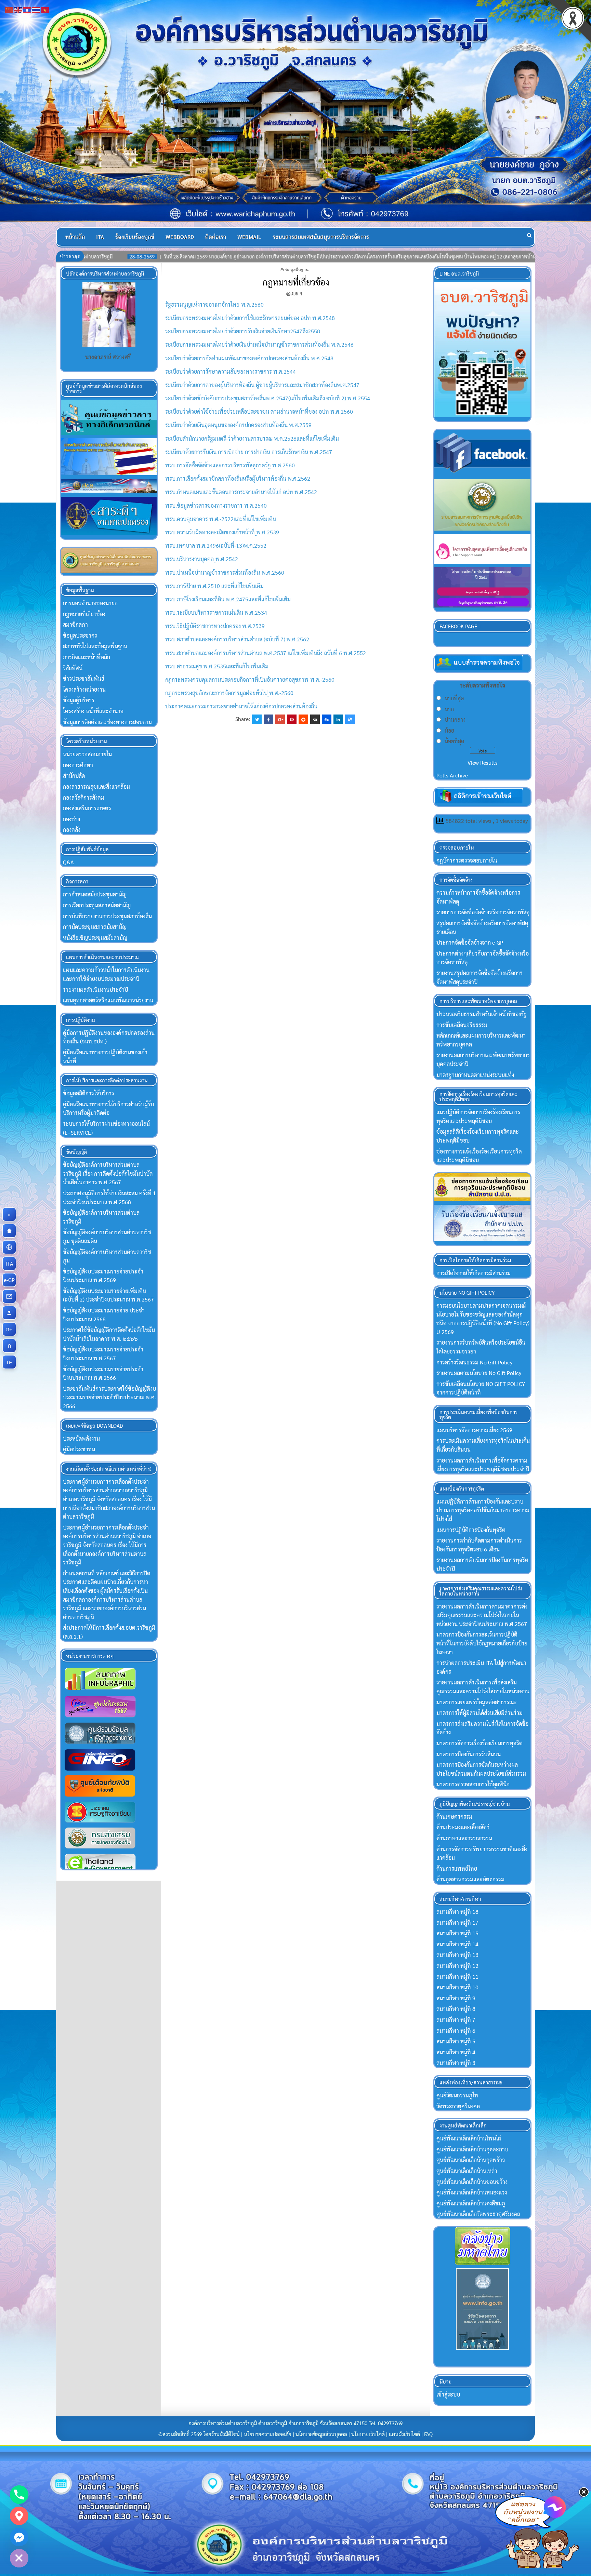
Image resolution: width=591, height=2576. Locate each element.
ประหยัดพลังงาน (81, 1438)
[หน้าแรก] (9, 1231)
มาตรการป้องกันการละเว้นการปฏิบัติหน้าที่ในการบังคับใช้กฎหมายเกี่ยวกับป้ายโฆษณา (482, 1643)
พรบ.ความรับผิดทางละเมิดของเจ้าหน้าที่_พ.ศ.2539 (222, 532)
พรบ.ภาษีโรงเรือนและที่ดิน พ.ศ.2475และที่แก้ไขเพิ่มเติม (228, 599)
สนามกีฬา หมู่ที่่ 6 (456, 2031)
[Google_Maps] (19, 2516)
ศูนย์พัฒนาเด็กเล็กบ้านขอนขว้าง (472, 2182)
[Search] (529, 235)
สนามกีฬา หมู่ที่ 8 (456, 2009)
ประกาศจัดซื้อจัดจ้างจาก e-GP (470, 942)
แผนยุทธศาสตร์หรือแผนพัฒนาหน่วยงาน (108, 1000)
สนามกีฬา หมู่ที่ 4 (456, 2052)
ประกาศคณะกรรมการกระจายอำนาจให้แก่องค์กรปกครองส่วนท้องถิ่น (241, 706)
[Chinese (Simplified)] (10, 9)
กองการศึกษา (78, 765)
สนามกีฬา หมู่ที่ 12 (457, 1966)
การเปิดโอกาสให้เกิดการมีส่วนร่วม (474, 1273)
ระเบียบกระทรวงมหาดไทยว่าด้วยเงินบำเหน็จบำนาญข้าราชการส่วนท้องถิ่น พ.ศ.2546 (259, 344)
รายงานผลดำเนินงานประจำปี (95, 990)
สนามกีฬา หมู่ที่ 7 (456, 2020)
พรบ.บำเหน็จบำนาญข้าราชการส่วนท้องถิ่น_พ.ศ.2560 (225, 572)
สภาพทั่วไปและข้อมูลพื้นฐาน (95, 646)
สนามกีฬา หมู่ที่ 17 (457, 1923)
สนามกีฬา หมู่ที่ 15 (457, 1933)
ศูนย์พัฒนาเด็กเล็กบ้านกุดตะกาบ (472, 2149)
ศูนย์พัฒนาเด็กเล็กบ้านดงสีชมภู (471, 2203)
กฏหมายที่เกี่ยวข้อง (296, 282)
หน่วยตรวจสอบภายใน (87, 754)
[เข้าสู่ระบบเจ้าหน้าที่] (9, 1313)
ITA (100, 237)
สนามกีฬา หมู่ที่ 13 (457, 1955)
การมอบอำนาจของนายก (90, 603)
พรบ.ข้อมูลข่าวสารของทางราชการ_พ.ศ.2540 (216, 505)
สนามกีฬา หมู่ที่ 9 (456, 1998)
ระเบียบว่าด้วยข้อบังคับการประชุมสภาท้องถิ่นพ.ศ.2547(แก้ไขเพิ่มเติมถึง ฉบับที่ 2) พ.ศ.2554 (268, 398)
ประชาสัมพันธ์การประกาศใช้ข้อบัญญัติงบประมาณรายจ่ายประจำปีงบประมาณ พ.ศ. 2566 (109, 1397)
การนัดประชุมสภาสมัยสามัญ (95, 927)
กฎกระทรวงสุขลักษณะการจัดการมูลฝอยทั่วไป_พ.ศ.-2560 (229, 693)
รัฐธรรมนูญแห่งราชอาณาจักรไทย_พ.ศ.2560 (214, 304)
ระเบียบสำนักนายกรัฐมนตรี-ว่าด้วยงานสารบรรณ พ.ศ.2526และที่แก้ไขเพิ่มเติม (252, 438)
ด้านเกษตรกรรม (454, 1817)
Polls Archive (452, 775)
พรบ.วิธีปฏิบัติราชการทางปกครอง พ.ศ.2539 (215, 626)
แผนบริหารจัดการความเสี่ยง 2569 (474, 1430)
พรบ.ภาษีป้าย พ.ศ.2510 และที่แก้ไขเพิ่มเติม (214, 586)
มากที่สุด (454, 698)
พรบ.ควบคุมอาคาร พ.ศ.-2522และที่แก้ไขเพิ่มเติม (221, 519)
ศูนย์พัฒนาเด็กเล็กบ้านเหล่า (467, 2171)
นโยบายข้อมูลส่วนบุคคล (321, 2434)
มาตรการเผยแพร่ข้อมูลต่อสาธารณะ (477, 1702)
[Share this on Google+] (280, 719)
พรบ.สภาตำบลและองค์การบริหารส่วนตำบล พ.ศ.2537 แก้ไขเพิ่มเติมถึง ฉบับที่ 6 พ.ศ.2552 (266, 653)
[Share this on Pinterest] (292, 719)
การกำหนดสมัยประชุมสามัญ (95, 894)
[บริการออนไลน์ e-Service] (9, 1247)
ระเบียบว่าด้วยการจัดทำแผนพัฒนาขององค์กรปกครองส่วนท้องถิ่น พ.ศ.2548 (249, 358)
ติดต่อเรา (216, 237)
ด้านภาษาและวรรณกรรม (464, 1838)
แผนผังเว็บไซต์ (404, 2434)
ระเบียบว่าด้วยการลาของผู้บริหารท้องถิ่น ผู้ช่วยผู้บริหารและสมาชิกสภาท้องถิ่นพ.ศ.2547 (262, 385)
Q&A (68, 862)
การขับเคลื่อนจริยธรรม (462, 1025)
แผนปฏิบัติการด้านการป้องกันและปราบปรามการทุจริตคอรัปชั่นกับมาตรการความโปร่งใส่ (483, 1510)
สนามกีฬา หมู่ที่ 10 (457, 1987)
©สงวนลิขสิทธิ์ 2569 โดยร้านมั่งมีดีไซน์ (200, 2434)
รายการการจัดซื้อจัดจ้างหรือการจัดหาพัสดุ (483, 912)
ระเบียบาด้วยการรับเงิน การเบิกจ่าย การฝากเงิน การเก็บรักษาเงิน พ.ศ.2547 (249, 452)
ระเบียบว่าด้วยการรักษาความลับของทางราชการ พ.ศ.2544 (231, 371)
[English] (18, 9)
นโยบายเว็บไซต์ (368, 2434)
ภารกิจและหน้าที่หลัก (87, 657)
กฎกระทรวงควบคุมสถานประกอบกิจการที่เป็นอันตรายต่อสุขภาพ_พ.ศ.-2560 (250, 679)
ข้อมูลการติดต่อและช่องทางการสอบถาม (107, 722)
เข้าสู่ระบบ (448, 2394)
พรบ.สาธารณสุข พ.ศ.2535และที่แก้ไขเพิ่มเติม (217, 666)
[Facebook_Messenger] (19, 2537)
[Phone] (19, 2495)
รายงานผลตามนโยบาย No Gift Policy (479, 1373)
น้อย (449, 730)
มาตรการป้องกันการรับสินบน (469, 1754)
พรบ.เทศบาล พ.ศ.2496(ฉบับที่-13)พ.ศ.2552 (216, 545)
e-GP (10, 1280)
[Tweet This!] (257, 719)
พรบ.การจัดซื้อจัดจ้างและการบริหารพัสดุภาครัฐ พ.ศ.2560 (230, 465)
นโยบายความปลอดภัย (268, 2434)
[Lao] (27, 9)
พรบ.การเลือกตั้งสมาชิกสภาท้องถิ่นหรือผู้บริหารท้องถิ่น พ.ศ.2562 (238, 478)
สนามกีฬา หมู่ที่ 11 (457, 1977)
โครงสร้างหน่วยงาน (84, 689)
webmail (249, 237)
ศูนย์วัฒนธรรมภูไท (457, 2095)
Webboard (180, 237)
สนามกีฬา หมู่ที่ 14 (457, 1944)
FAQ (428, 2434)
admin (297, 293)
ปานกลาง (455, 719)
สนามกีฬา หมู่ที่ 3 (456, 2063)
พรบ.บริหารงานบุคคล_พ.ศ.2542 (202, 559)
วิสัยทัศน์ (73, 668)
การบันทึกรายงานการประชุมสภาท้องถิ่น (107, 916)
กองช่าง (71, 819)
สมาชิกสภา (75, 624)
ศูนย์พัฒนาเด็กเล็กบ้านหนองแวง (472, 2192)
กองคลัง (72, 830)
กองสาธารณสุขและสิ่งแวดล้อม (96, 786)
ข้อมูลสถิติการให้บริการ (89, 1093)
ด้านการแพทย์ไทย (457, 1868)
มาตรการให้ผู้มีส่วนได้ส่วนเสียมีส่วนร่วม (480, 1713)
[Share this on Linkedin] (338, 719)
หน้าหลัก (75, 237)
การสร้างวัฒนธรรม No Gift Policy (474, 1362)
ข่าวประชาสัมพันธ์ (84, 678)
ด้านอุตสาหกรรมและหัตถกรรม (470, 1879)
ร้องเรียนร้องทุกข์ (135, 237)
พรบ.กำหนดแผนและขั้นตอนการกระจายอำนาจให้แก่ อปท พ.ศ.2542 (241, 492)
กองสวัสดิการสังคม (84, 797)
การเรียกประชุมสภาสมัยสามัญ (97, 905)
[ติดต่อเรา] (9, 1296)
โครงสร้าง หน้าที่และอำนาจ (93, 711)
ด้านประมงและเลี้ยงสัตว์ (463, 1827)
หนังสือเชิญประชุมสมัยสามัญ (95, 938)
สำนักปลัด (74, 776)
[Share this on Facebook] (268, 719)
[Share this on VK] (315, 719)
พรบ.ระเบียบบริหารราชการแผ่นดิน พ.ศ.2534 (216, 612)
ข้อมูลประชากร (80, 635)
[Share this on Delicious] (350, 719)
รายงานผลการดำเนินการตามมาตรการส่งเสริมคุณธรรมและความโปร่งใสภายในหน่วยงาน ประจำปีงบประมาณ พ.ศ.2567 (482, 1615)
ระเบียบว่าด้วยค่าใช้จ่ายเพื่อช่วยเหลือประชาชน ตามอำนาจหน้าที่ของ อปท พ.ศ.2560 (259, 411)
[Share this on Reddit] (303, 719)
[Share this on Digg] (327, 719)
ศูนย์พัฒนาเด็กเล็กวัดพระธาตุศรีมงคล (478, 2214)
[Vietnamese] (45, 9)
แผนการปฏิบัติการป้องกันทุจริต (471, 1530)
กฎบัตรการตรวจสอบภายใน (467, 860)
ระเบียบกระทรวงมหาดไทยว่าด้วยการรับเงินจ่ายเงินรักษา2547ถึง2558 (243, 331)
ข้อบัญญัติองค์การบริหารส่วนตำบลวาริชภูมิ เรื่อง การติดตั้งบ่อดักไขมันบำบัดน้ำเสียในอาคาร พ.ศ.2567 (108, 1173)
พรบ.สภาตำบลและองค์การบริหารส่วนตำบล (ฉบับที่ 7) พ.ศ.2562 (237, 639)
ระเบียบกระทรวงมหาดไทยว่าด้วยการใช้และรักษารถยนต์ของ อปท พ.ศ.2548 (250, 318)
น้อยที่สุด (454, 741)
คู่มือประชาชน (79, 1449)
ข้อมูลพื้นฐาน (297, 269)
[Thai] (36, 9)
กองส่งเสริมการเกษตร (87, 808)
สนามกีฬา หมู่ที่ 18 (457, 1912)
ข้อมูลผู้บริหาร (79, 700)
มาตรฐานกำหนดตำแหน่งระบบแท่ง (475, 1075)
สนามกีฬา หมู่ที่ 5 (456, 2041)
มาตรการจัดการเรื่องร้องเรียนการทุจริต (480, 1743)
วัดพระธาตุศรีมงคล (458, 2106)
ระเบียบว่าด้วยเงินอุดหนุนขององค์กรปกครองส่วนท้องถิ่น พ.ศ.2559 (238, 425)
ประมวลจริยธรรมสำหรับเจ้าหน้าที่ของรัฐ (482, 1014)
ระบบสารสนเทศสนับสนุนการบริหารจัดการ (321, 237)
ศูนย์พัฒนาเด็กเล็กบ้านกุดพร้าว (471, 2160)
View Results (483, 763)
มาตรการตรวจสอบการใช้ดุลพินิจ (473, 1784)
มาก (449, 709)
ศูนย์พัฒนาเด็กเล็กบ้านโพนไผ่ (469, 2138)
